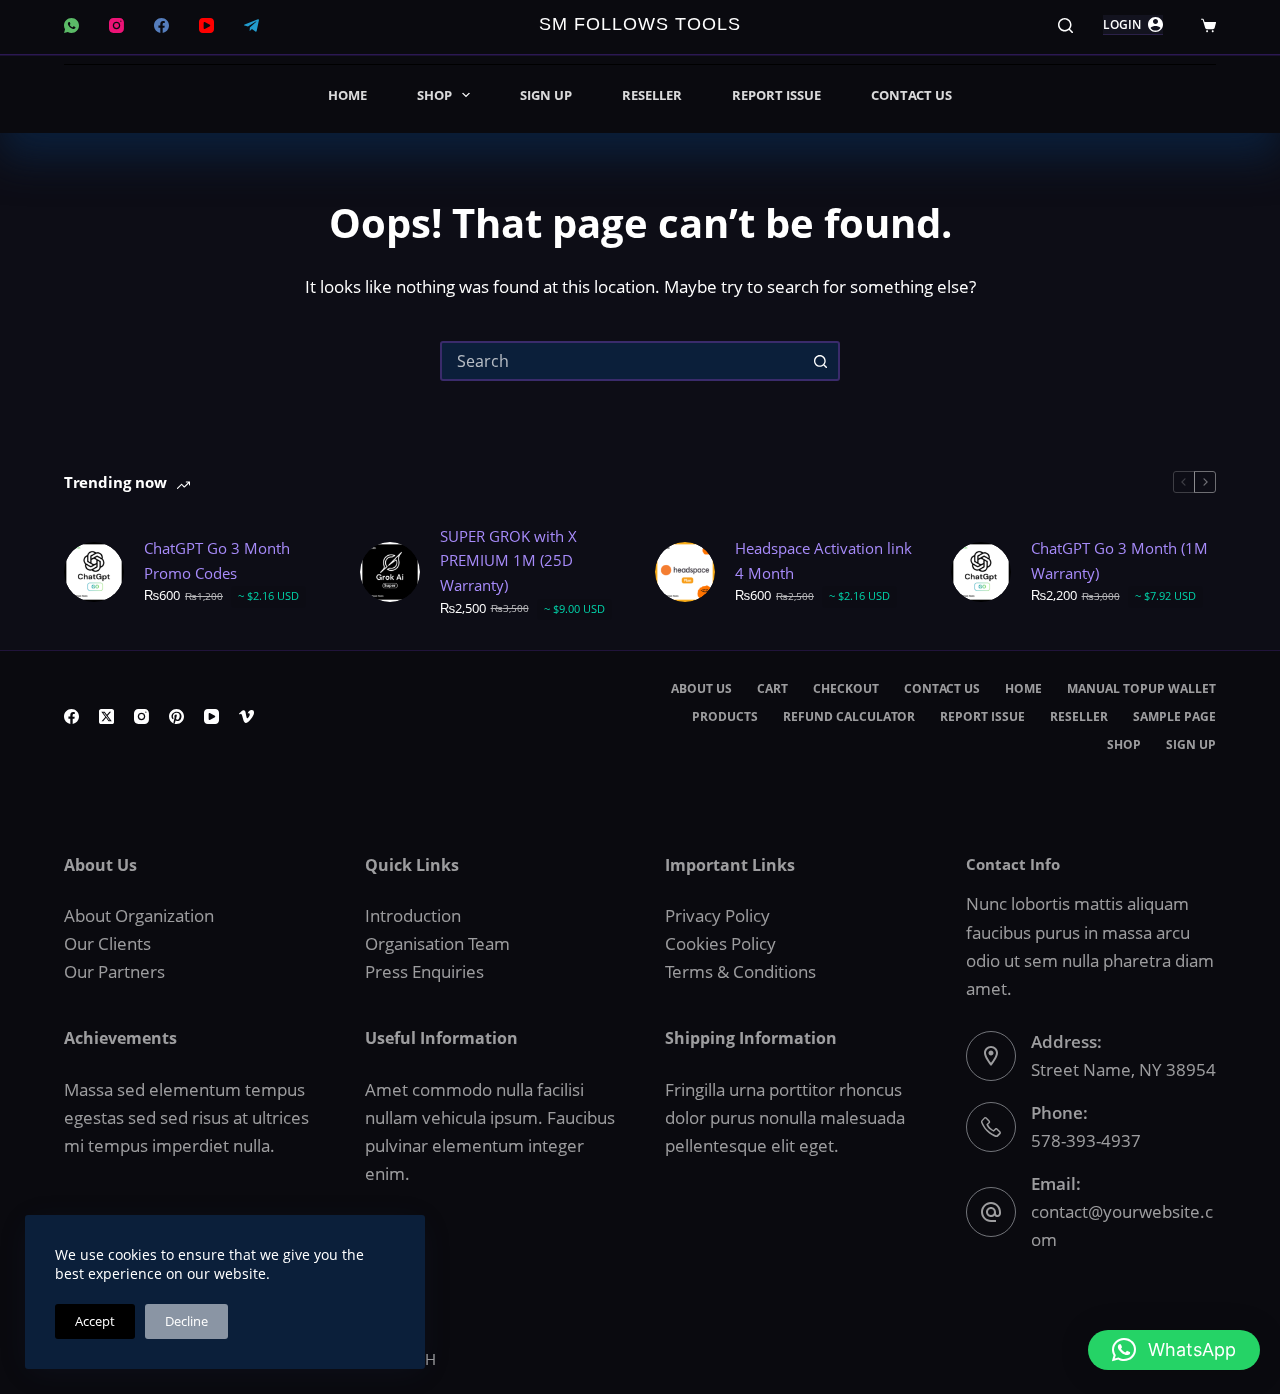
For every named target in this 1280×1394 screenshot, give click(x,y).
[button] (1174, 1350)
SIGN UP (546, 95)
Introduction (413, 915)
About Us (701, 689)
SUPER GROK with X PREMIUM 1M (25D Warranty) (508, 561)
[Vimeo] (246, 716)
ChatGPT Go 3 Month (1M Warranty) (1119, 560)
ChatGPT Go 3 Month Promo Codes (217, 560)
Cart (772, 689)
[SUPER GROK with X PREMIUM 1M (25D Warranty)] (390, 572)
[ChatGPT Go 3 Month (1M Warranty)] (981, 572)
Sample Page (1174, 717)
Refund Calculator (849, 717)
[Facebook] (161, 25)
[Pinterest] (176, 716)
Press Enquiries (424, 971)
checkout (846, 689)
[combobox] (622, 361)
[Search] (1065, 25)
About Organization (139, 915)
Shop (1124, 745)
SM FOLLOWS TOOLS (640, 24)
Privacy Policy (717, 915)
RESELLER (652, 95)
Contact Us (911, 95)
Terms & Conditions (740, 971)
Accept (95, 1321)
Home (347, 95)
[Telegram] (251, 25)
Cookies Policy (720, 943)
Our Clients (107, 943)
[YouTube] (206, 25)
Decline (186, 1321)
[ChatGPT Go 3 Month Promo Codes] (94, 572)
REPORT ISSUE (776, 95)
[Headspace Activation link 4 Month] (685, 572)
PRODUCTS (725, 717)
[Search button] (820, 361)
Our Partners (114, 971)
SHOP (434, 95)
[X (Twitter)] (106, 716)
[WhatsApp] (71, 25)
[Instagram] (116, 25)
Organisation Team (437, 943)
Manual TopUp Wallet (1141, 689)
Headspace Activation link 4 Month (823, 560)
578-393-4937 (1086, 1140)
